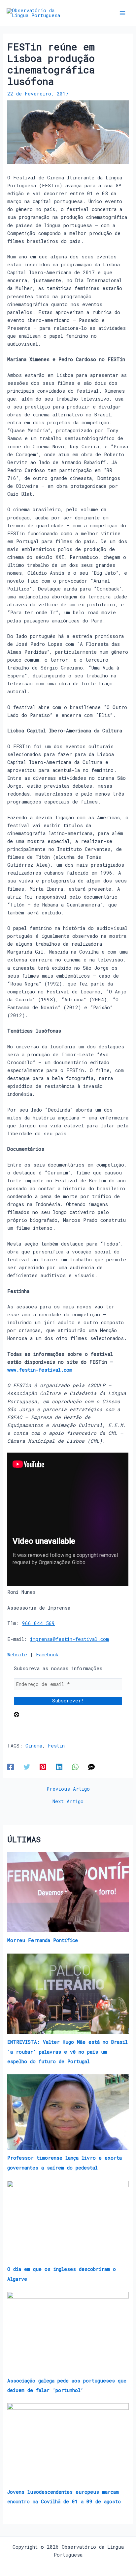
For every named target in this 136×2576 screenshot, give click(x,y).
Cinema (34, 1746)
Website (17, 1655)
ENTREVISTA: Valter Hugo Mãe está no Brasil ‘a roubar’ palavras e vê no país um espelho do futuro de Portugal (68, 2051)
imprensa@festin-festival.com (69, 1639)
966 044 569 (38, 1623)
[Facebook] (11, 1767)
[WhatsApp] (75, 1767)
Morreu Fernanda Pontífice (43, 1940)
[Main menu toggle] (122, 13)
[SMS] (91, 1767)
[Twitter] (27, 1767)
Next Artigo (68, 1802)
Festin (56, 1746)
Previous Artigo (68, 1789)
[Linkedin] (59, 1767)
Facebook (47, 1655)
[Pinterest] (43, 1767)
